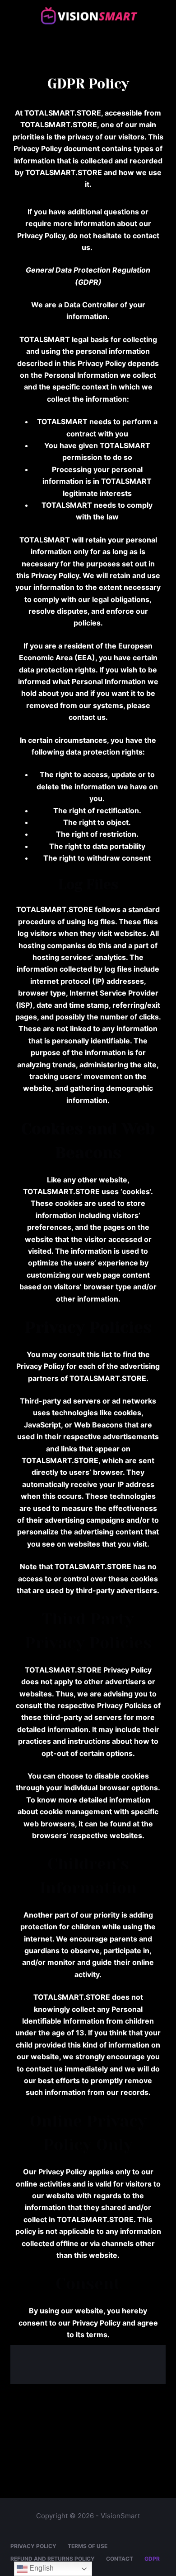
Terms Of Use (88, 2546)
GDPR (152, 2559)
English (41, 2568)
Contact (120, 2559)
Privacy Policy (33, 2546)
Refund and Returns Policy (53, 2559)
